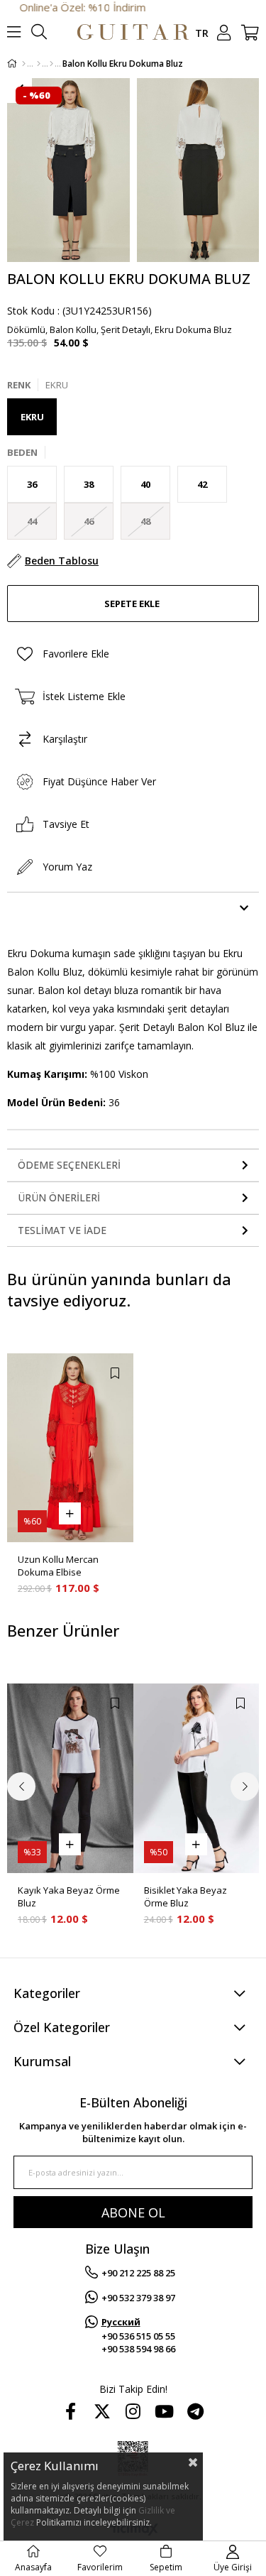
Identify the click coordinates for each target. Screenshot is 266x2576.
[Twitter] (102, 2411)
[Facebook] (71, 2411)
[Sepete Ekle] (70, 1513)
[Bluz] (51, 64)
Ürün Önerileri (59, 1197)
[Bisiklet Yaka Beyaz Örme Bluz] (196, 1778)
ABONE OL (133, 2212)
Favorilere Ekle (115, 1373)
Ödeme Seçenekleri (69, 1165)
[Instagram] (133, 2411)
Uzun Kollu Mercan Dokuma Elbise (58, 1566)
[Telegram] (196, 2411)
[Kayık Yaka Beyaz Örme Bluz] (70, 1778)
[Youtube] (165, 2411)
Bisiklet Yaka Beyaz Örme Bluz (185, 1896)
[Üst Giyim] (39, 64)
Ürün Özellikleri (64, 908)
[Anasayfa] (24, 64)
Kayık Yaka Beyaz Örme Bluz (69, 1896)
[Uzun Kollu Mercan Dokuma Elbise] (70, 1448)
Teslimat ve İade (62, 1230)
